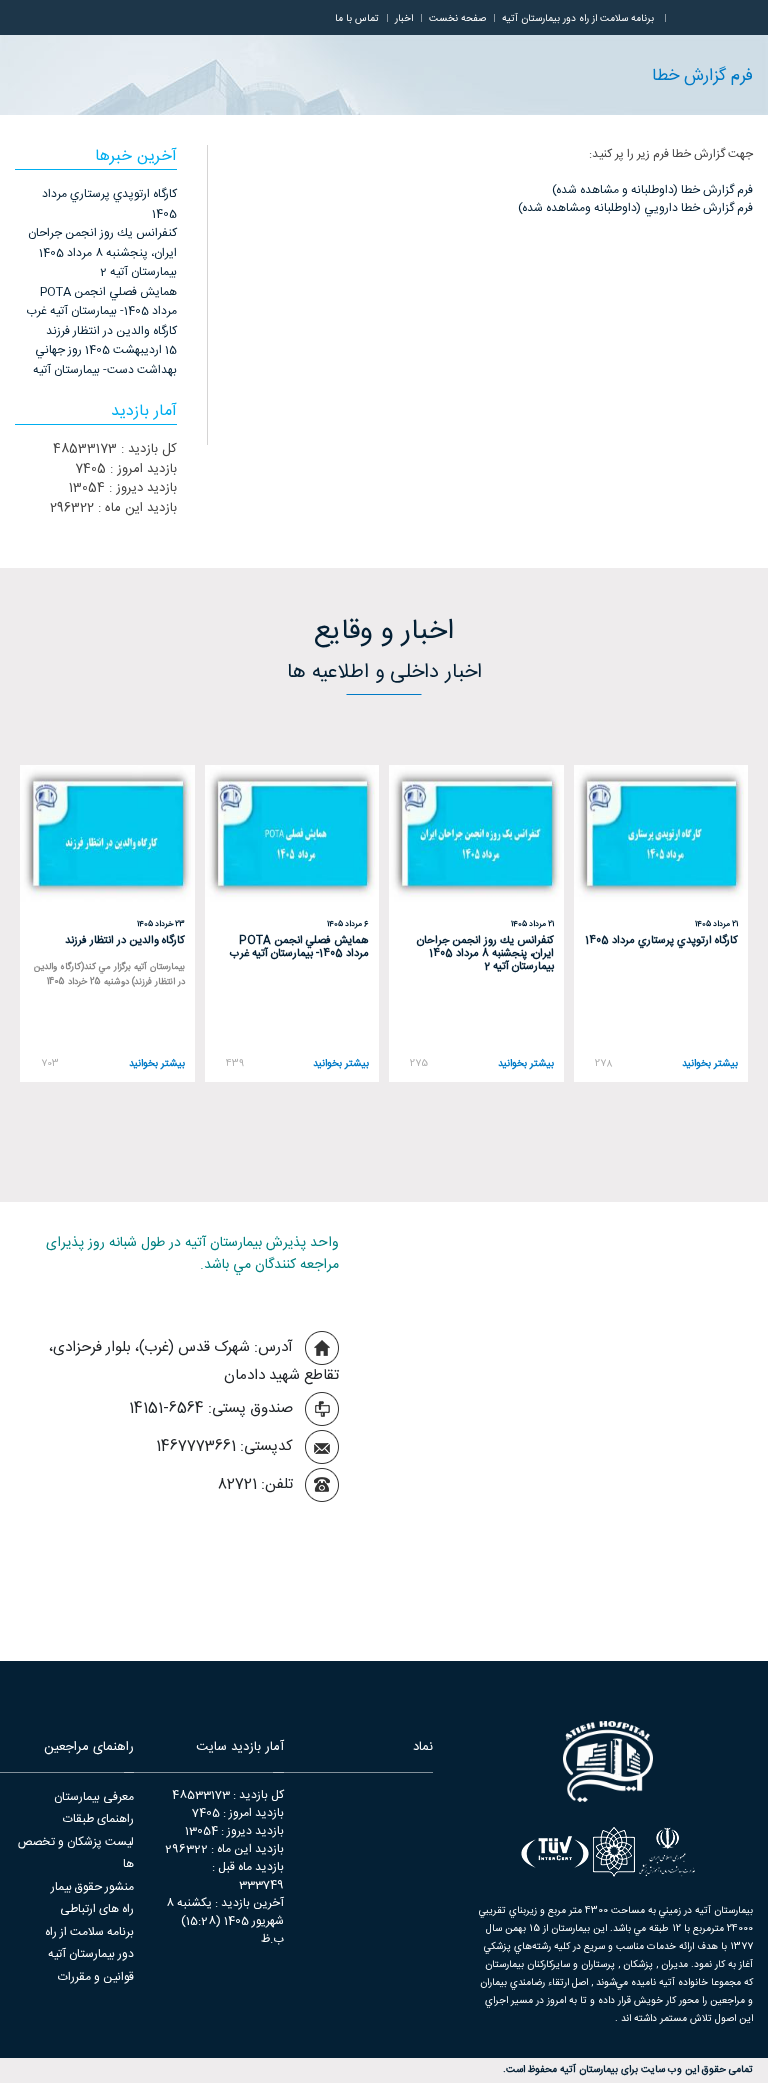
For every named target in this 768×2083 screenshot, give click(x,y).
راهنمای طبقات (98, 1819)
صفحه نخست (457, 19)
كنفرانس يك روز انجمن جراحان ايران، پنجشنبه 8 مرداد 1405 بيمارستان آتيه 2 (102, 252)
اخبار (404, 19)
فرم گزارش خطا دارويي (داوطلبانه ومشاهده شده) (635, 208)
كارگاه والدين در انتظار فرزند (111, 331)
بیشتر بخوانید (710, 1064)
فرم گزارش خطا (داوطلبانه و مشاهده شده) (652, 190)
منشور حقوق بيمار (92, 1887)
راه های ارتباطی (97, 1909)
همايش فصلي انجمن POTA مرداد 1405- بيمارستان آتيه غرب (101, 302)
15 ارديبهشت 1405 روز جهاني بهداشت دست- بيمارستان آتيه (105, 360)
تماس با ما (357, 19)
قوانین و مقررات (96, 1977)
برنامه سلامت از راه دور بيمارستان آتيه (578, 19)
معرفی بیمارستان (94, 1797)
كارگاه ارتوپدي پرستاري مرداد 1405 (109, 204)
